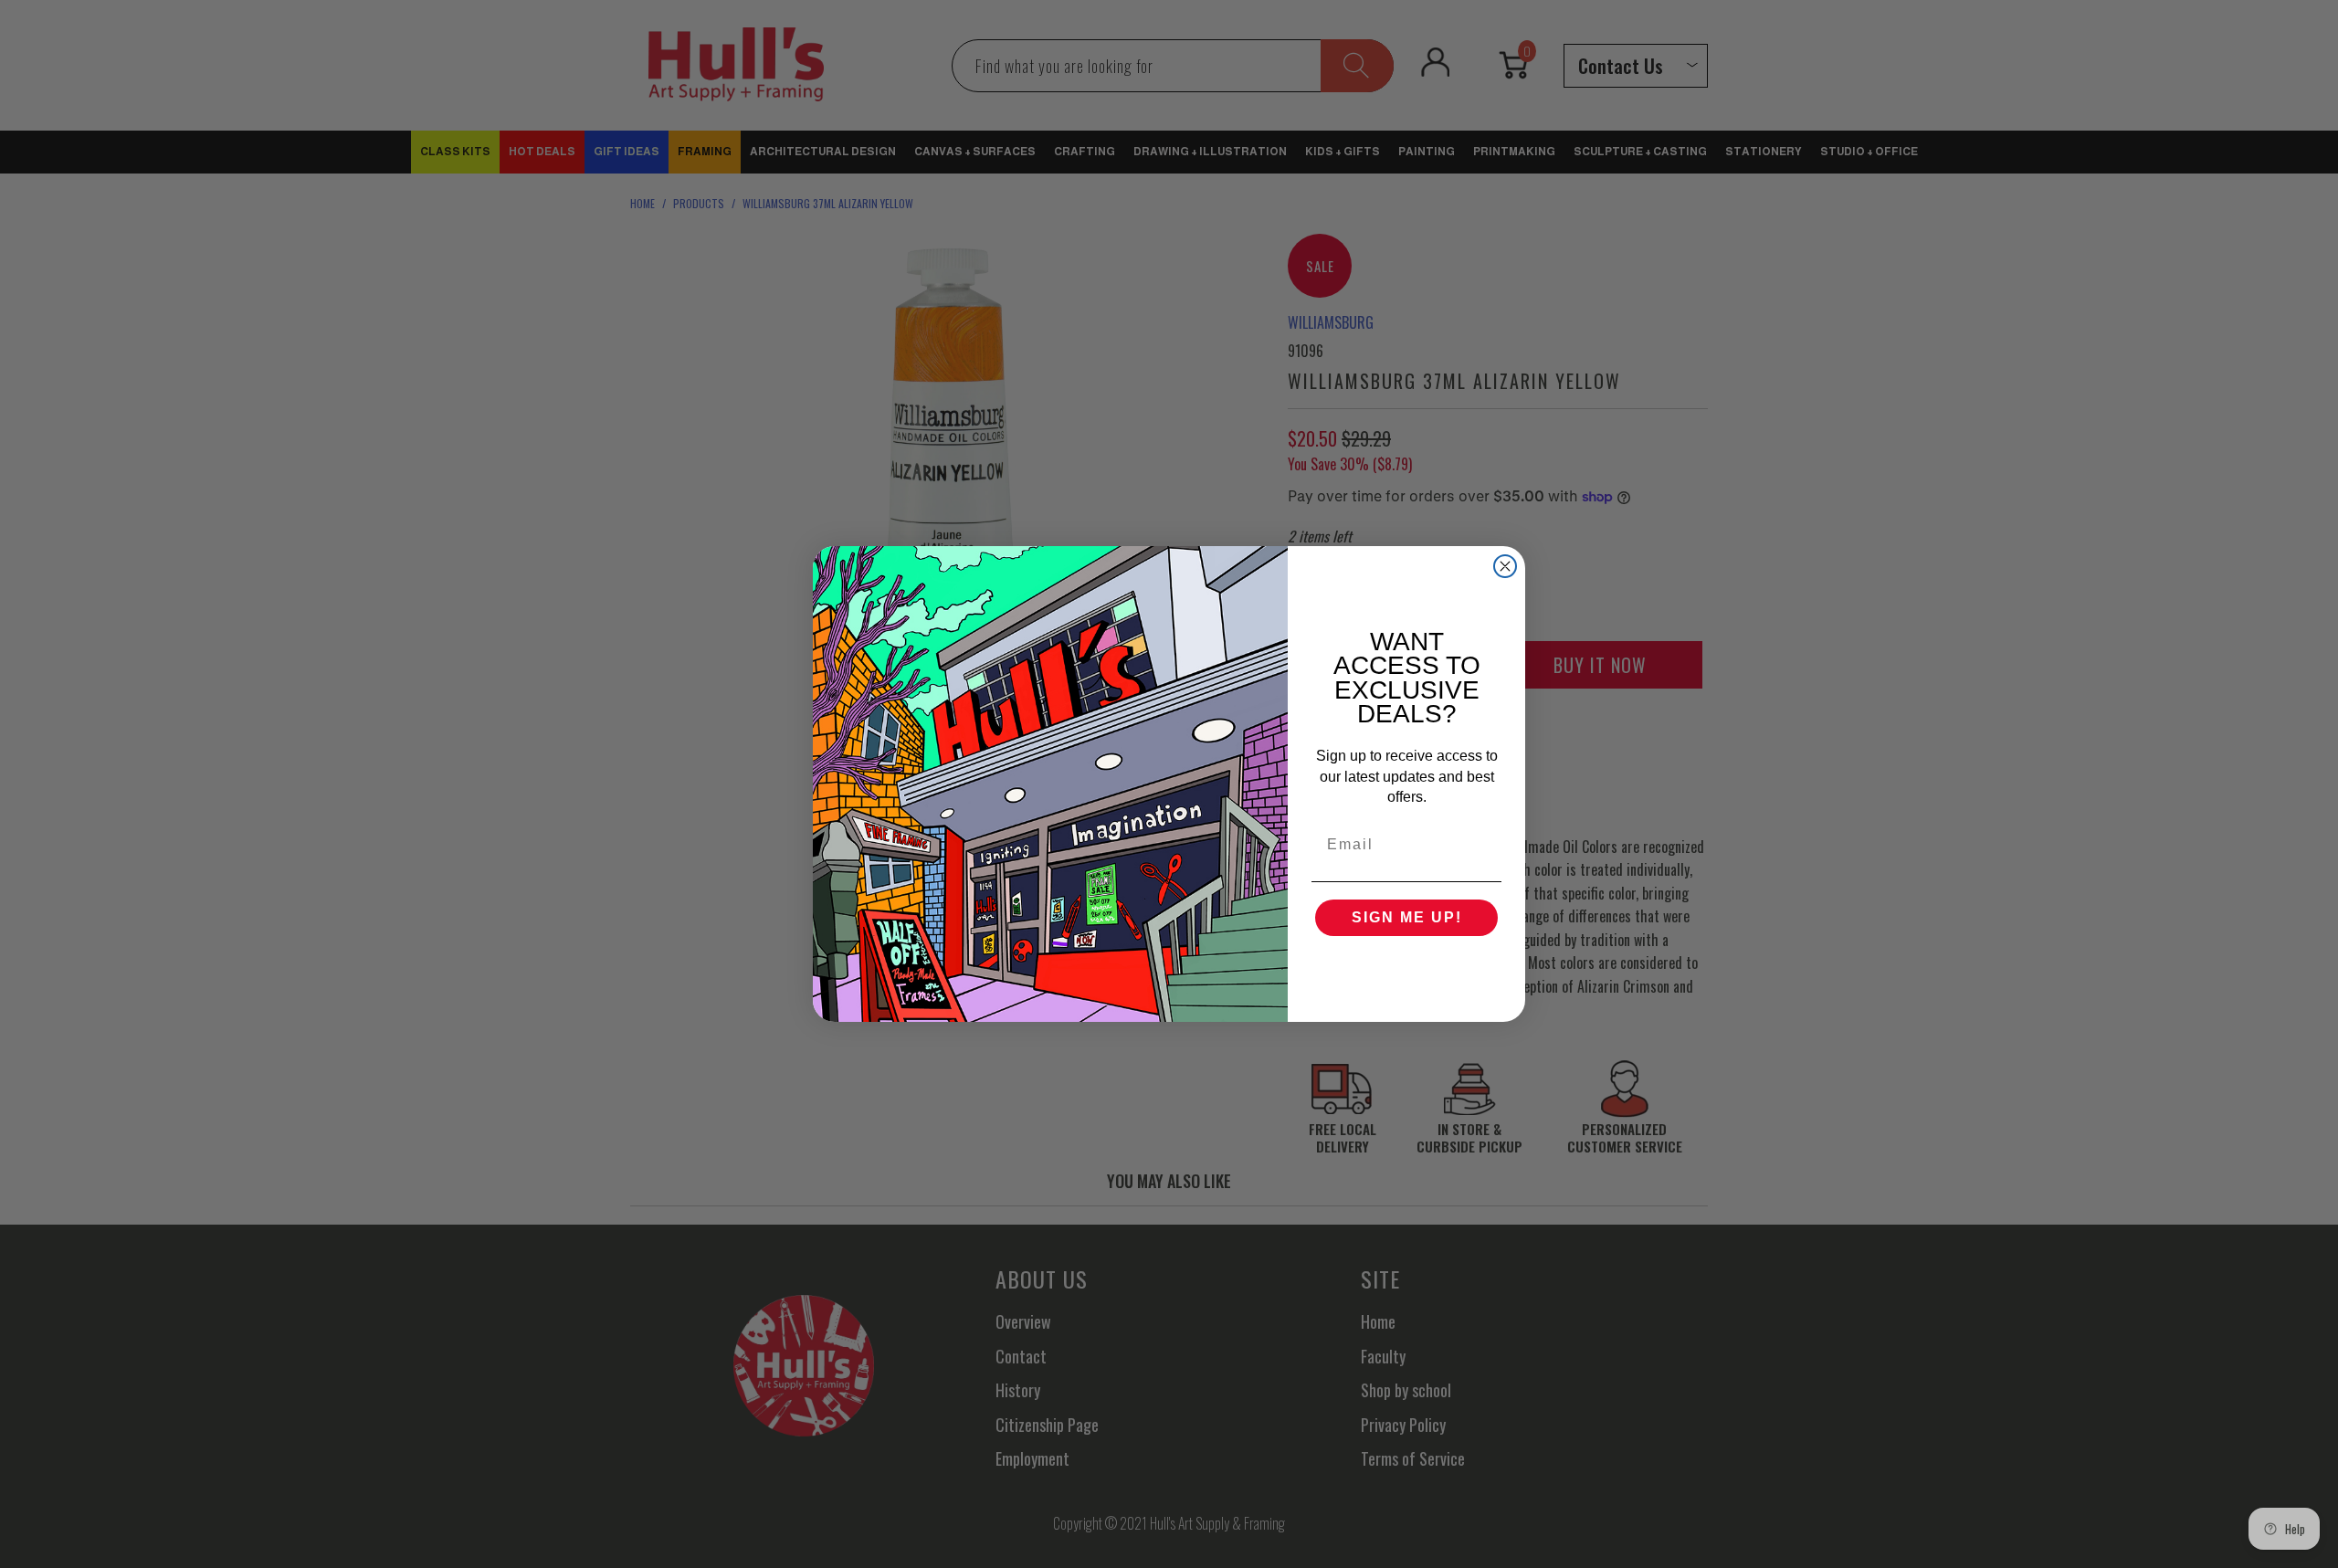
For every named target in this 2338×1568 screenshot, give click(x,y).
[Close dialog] (1505, 566)
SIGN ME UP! (1407, 917)
